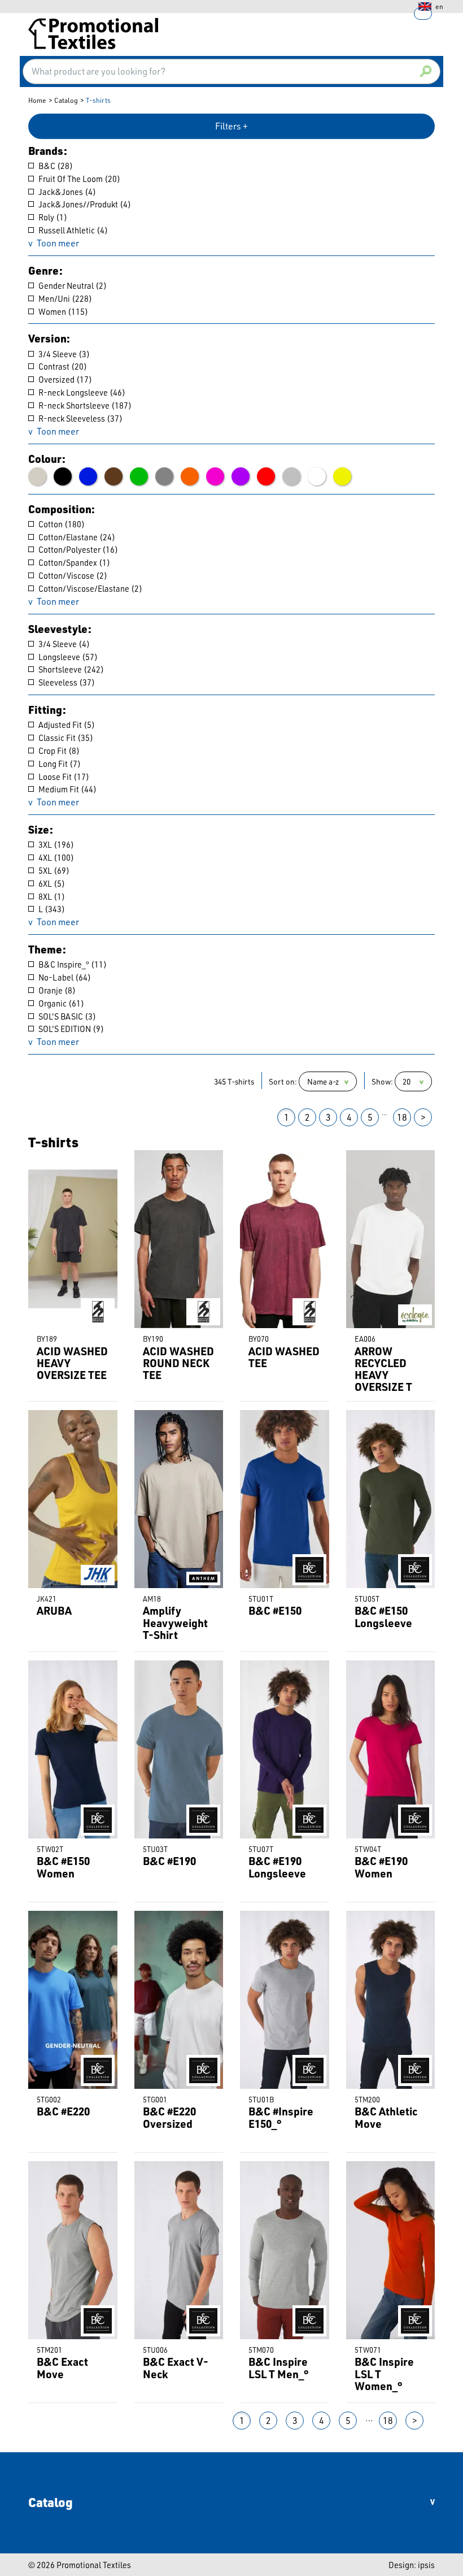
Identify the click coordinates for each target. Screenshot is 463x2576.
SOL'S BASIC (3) (66, 1016)
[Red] (266, 476)
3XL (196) (55, 844)
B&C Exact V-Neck (176, 2367)
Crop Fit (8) (58, 751)
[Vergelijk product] (36, 1158)
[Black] (63, 476)
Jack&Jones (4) (66, 192)
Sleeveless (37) (66, 682)
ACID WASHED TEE (284, 1357)
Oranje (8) (56, 990)
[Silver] (291, 476)
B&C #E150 (275, 1610)
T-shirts (98, 100)
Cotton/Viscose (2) (72, 575)
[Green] (139, 476)
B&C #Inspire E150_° (281, 2117)
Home (37, 100)
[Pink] (215, 476)
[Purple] (241, 476)
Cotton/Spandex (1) (73, 562)
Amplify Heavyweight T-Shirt (175, 1622)
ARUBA (54, 1610)
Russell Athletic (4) (72, 230)
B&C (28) (55, 166)
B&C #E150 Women (63, 1867)
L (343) (51, 909)
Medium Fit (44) (67, 789)
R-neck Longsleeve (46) (81, 392)
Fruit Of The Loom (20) (78, 179)
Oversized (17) (64, 379)
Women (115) (62, 311)
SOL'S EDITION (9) (70, 1029)
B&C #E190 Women (381, 1867)
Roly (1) (52, 217)
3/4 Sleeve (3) (63, 354)
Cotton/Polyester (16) (77, 549)
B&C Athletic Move (386, 2117)
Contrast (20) (62, 366)
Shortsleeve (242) (70, 669)
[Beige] (37, 476)
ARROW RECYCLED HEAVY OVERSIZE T (383, 1369)
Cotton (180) (61, 524)
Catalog (66, 100)
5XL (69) (53, 870)
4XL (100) (55, 857)
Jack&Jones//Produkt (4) (84, 204)
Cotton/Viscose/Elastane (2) (89, 588)
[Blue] (88, 476)
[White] (317, 476)
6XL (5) (51, 883)
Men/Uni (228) (64, 298)
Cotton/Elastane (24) (76, 537)
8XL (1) (51, 896)
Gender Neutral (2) (72, 285)
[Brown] (113, 476)
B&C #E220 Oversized (169, 2117)
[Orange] (190, 476)
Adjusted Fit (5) (66, 725)
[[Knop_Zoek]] (426, 71)
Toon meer (58, 243)
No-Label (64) (64, 977)
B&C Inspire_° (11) (72, 964)
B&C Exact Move (62, 2367)
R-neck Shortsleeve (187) (84, 405)
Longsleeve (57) (67, 657)
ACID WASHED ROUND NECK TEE (178, 1363)
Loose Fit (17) (63, 777)
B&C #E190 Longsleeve (277, 1867)
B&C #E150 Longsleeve (383, 1616)
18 (402, 1117)
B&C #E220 (63, 2111)
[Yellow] (342, 476)
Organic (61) (60, 1003)
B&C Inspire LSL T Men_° (278, 2367)
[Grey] (164, 476)
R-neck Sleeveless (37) (80, 418)
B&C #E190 (169, 1861)
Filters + (231, 126)
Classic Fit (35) (65, 738)
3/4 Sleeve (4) (63, 644)
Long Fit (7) (59, 764)
